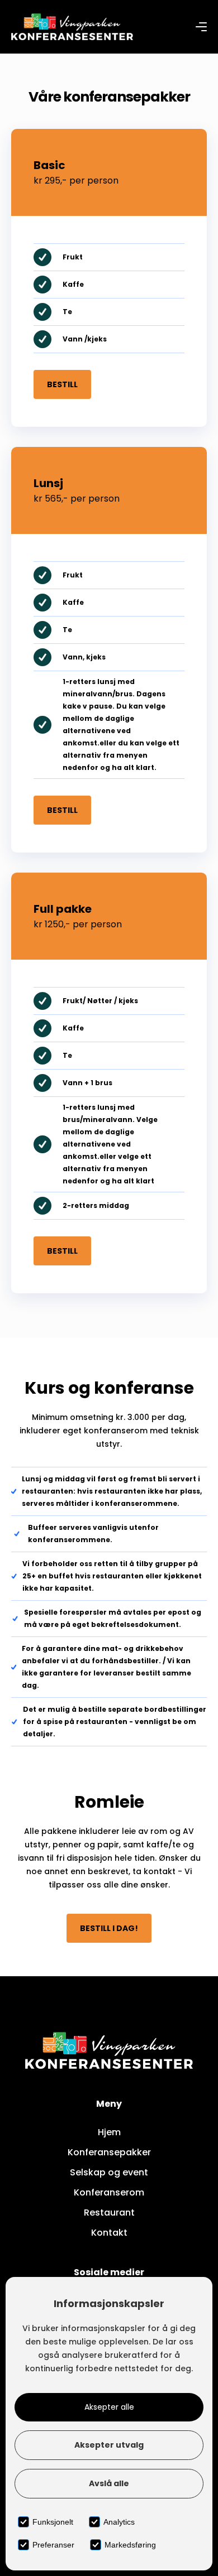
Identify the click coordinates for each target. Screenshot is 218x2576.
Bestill (62, 384)
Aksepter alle (109, 2407)
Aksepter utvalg (109, 2445)
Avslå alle (109, 2483)
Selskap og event (109, 2172)
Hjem (109, 2132)
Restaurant (109, 2213)
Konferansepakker (109, 2152)
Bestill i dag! (109, 1928)
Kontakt (109, 2233)
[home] (72, 27)
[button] (201, 27)
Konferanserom (109, 2192)
